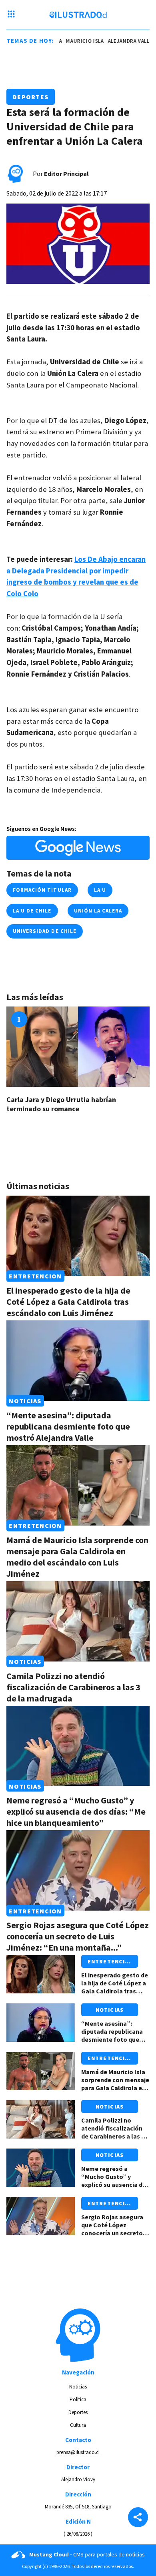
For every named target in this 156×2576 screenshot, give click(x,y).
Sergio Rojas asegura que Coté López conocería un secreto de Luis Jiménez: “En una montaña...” (78, 1936)
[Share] (138, 2518)
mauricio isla (70, 41)
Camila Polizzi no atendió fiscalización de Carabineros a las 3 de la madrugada (73, 1687)
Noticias (25, 1401)
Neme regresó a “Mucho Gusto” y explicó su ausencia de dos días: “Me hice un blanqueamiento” (76, 1811)
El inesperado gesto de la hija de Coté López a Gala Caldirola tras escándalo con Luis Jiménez (68, 1302)
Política (78, 2399)
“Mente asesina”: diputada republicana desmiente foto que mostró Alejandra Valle (68, 1426)
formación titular (42, 890)
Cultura (78, 2425)
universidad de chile (45, 931)
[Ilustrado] (78, 15)
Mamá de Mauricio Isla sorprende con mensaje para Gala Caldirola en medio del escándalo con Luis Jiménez (77, 1557)
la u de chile (32, 911)
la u (100, 890)
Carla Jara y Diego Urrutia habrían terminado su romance (61, 1104)
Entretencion (35, 1276)
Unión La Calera (98, 911)
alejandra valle (115, 41)
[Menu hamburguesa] (11, 15)
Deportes (31, 97)
